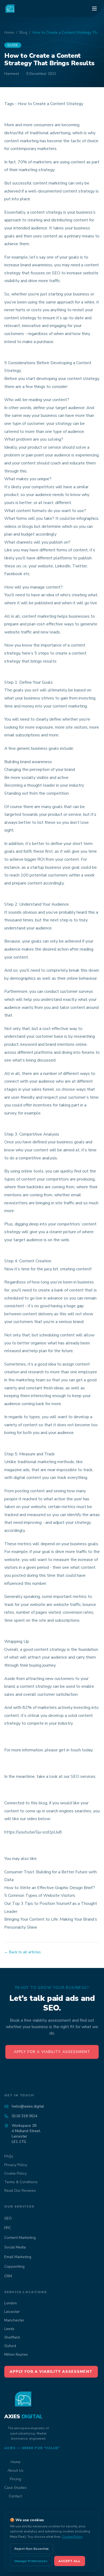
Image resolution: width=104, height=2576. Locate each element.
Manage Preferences (31, 2561)
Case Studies (15, 2488)
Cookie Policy (15, 2173)
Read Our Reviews (20, 2191)
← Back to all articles (23, 1952)
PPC (8, 2228)
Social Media (15, 2247)
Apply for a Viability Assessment (52, 2052)
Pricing (15, 2479)
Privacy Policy (16, 2165)
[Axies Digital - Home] (10, 9)
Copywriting (14, 2267)
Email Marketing (18, 2257)
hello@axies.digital (28, 2106)
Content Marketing (20, 2238)
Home (9, 32)
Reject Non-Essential (31, 2549)
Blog (23, 32)
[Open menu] (94, 9)
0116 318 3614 (25, 2116)
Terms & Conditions (21, 2182)
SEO (8, 2218)
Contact (15, 2496)
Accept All (70, 2561)
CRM (8, 2276)
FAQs (9, 2156)
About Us (15, 2471)
